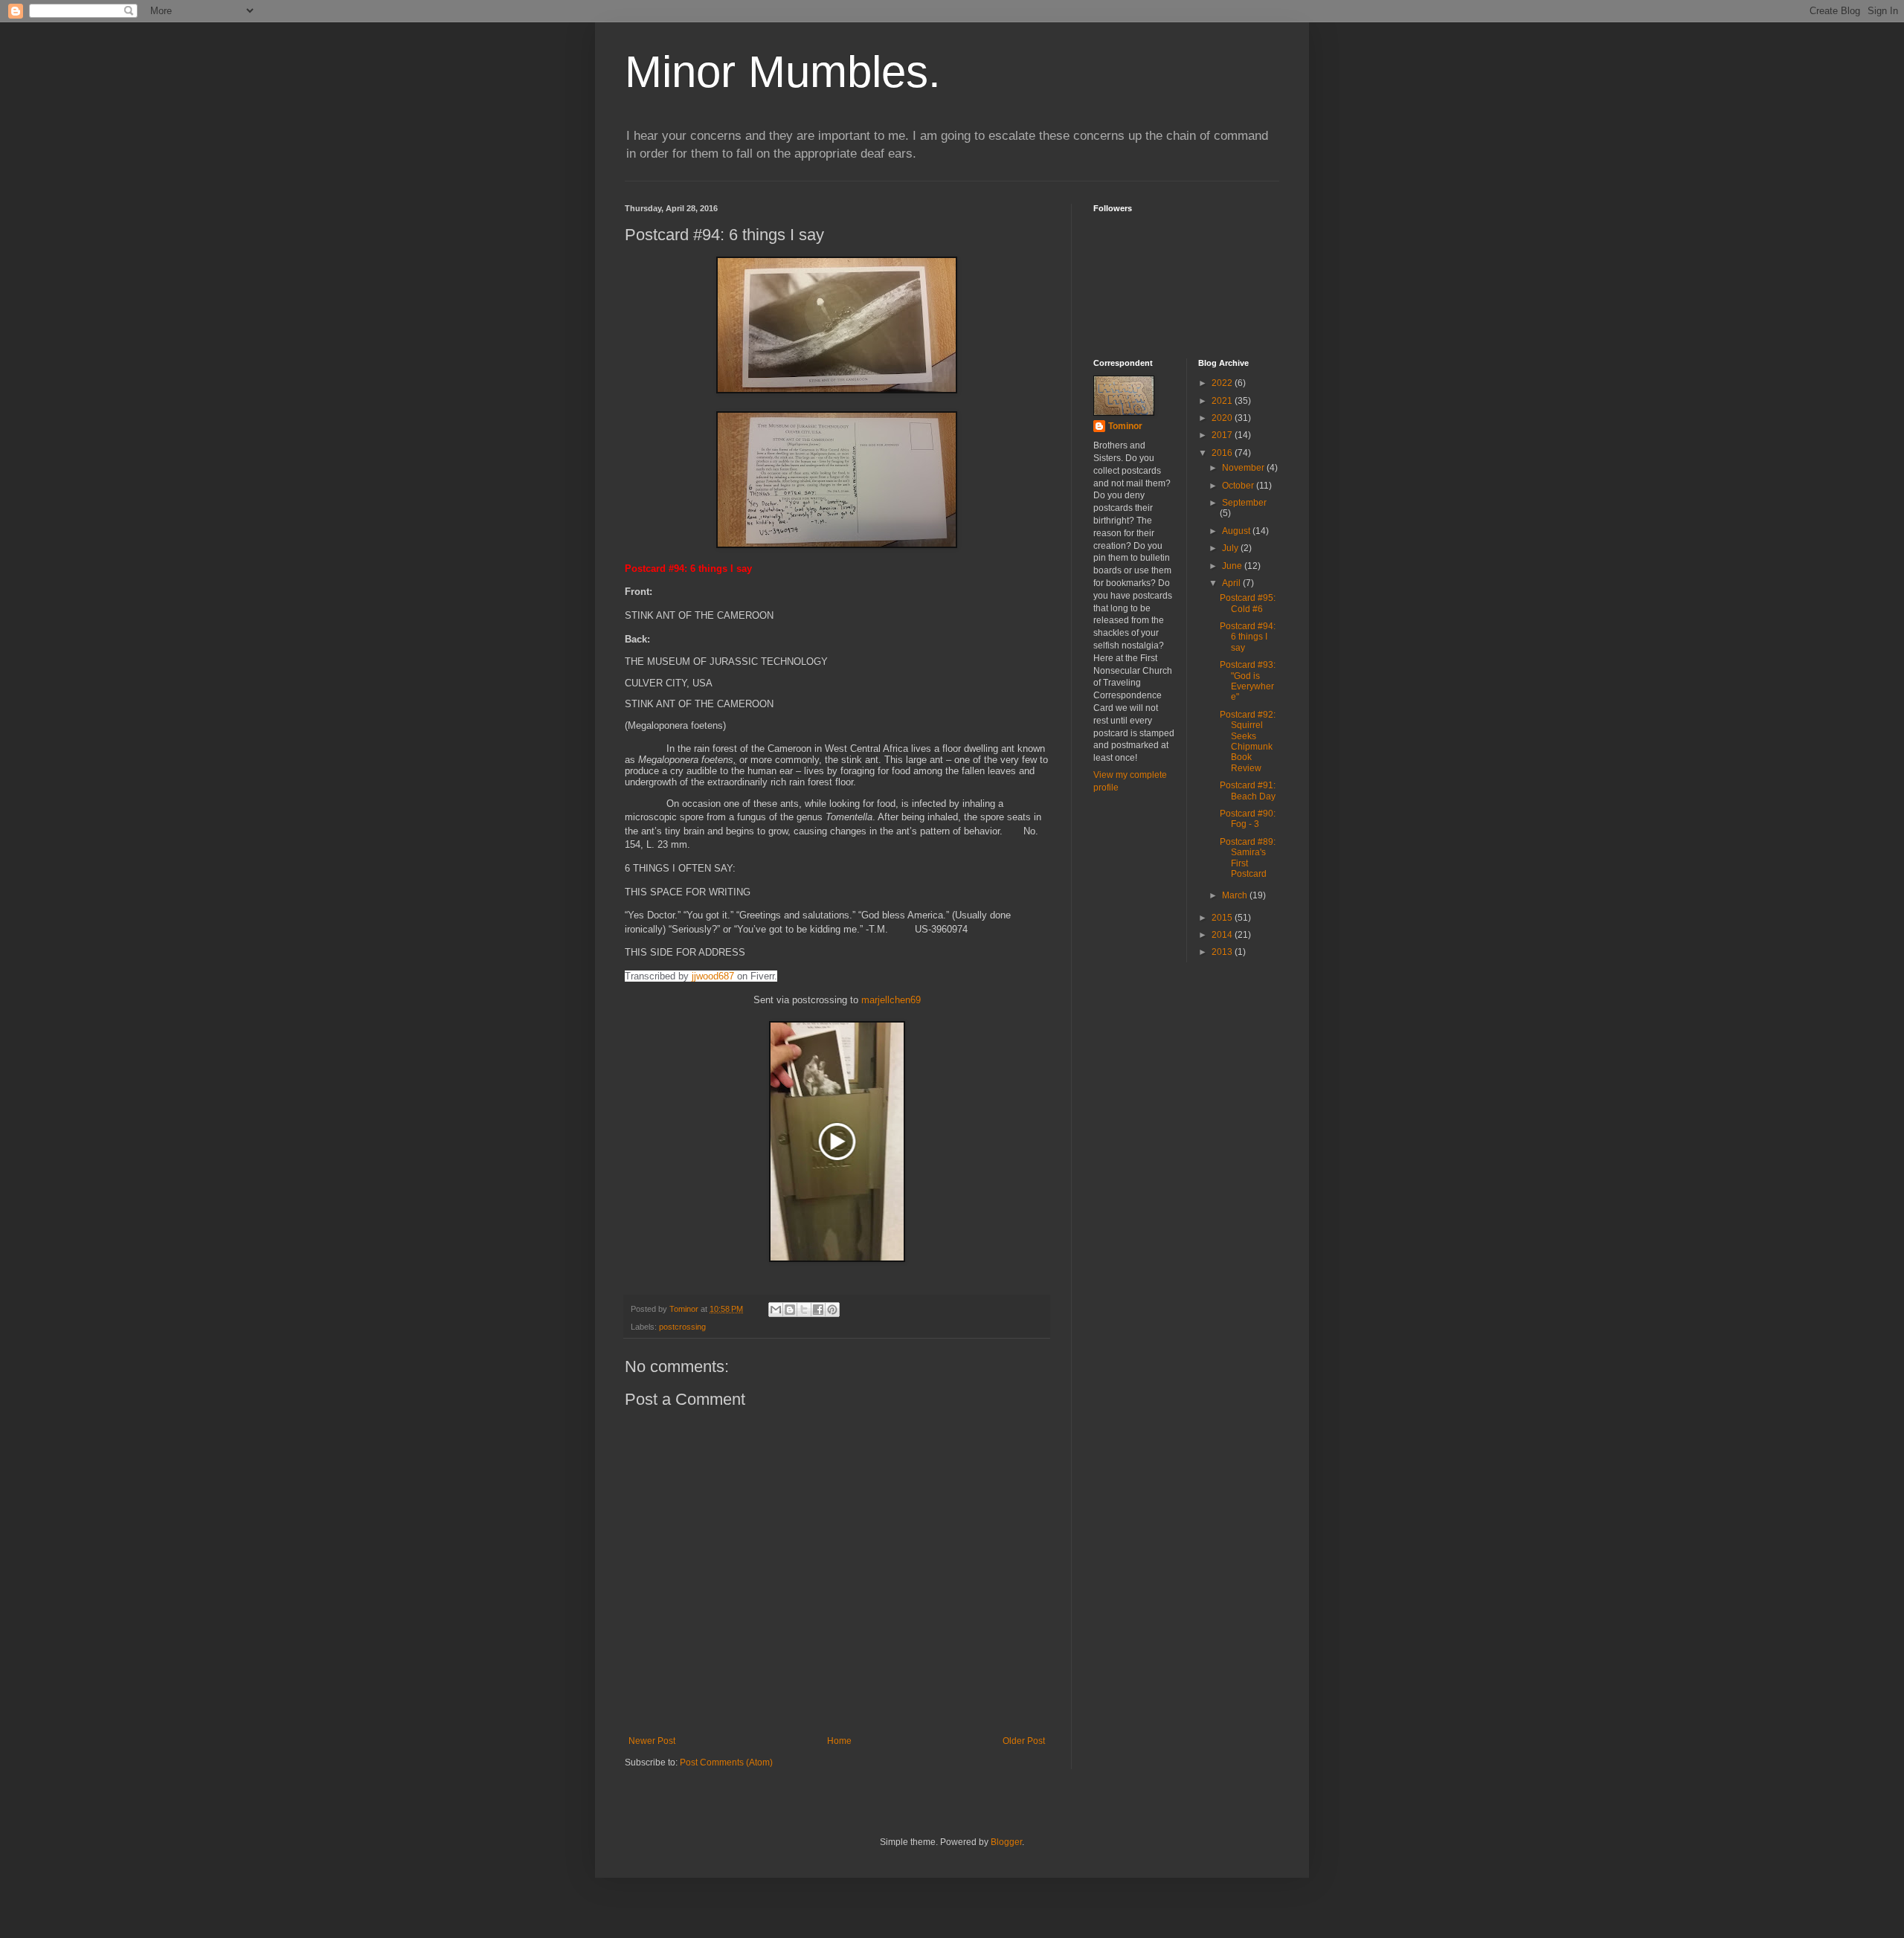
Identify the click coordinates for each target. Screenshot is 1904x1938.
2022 (1223, 383)
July (1231, 548)
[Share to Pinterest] (832, 1310)
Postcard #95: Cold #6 (1248, 603)
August (1237, 531)
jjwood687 (713, 976)
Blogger (1006, 1842)
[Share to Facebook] (818, 1310)
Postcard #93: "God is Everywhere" (1248, 681)
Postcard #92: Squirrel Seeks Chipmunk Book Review (1248, 741)
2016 (1223, 453)
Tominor (1125, 426)
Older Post (1024, 1741)
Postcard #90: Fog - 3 (1248, 819)
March (1236, 895)
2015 (1223, 918)
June (1233, 566)
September (1244, 503)
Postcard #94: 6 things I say (1248, 637)
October (1239, 486)
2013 (1223, 952)
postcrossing (682, 1327)
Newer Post (652, 1741)
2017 (1223, 435)
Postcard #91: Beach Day (1248, 791)
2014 (1223, 935)
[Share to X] (804, 1310)
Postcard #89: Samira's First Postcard (1248, 858)
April (1232, 583)
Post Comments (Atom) (726, 1762)
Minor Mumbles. (783, 72)
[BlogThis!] (790, 1310)
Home (839, 1741)
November (1244, 468)
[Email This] (776, 1310)
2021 (1223, 401)
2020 (1223, 418)
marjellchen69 (891, 1000)
